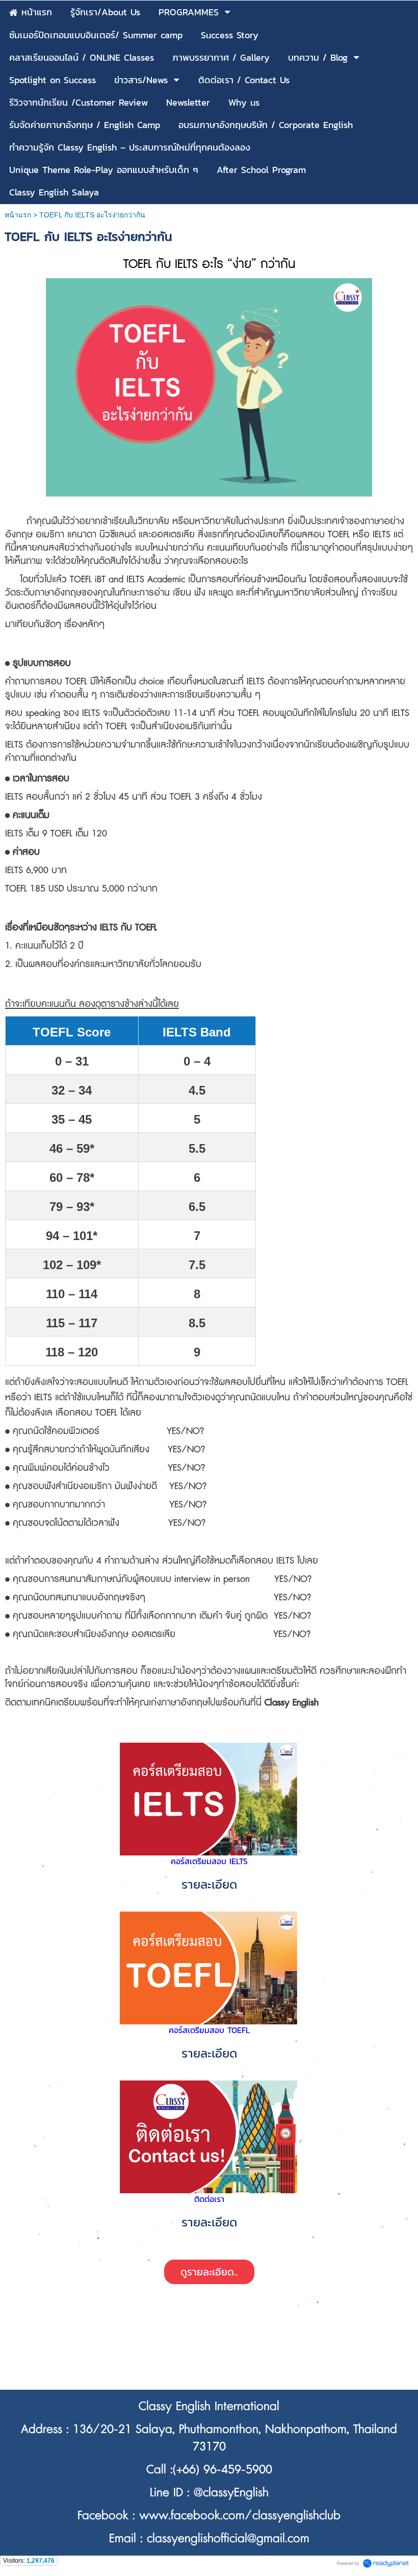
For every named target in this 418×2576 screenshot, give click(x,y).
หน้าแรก (18, 215)
